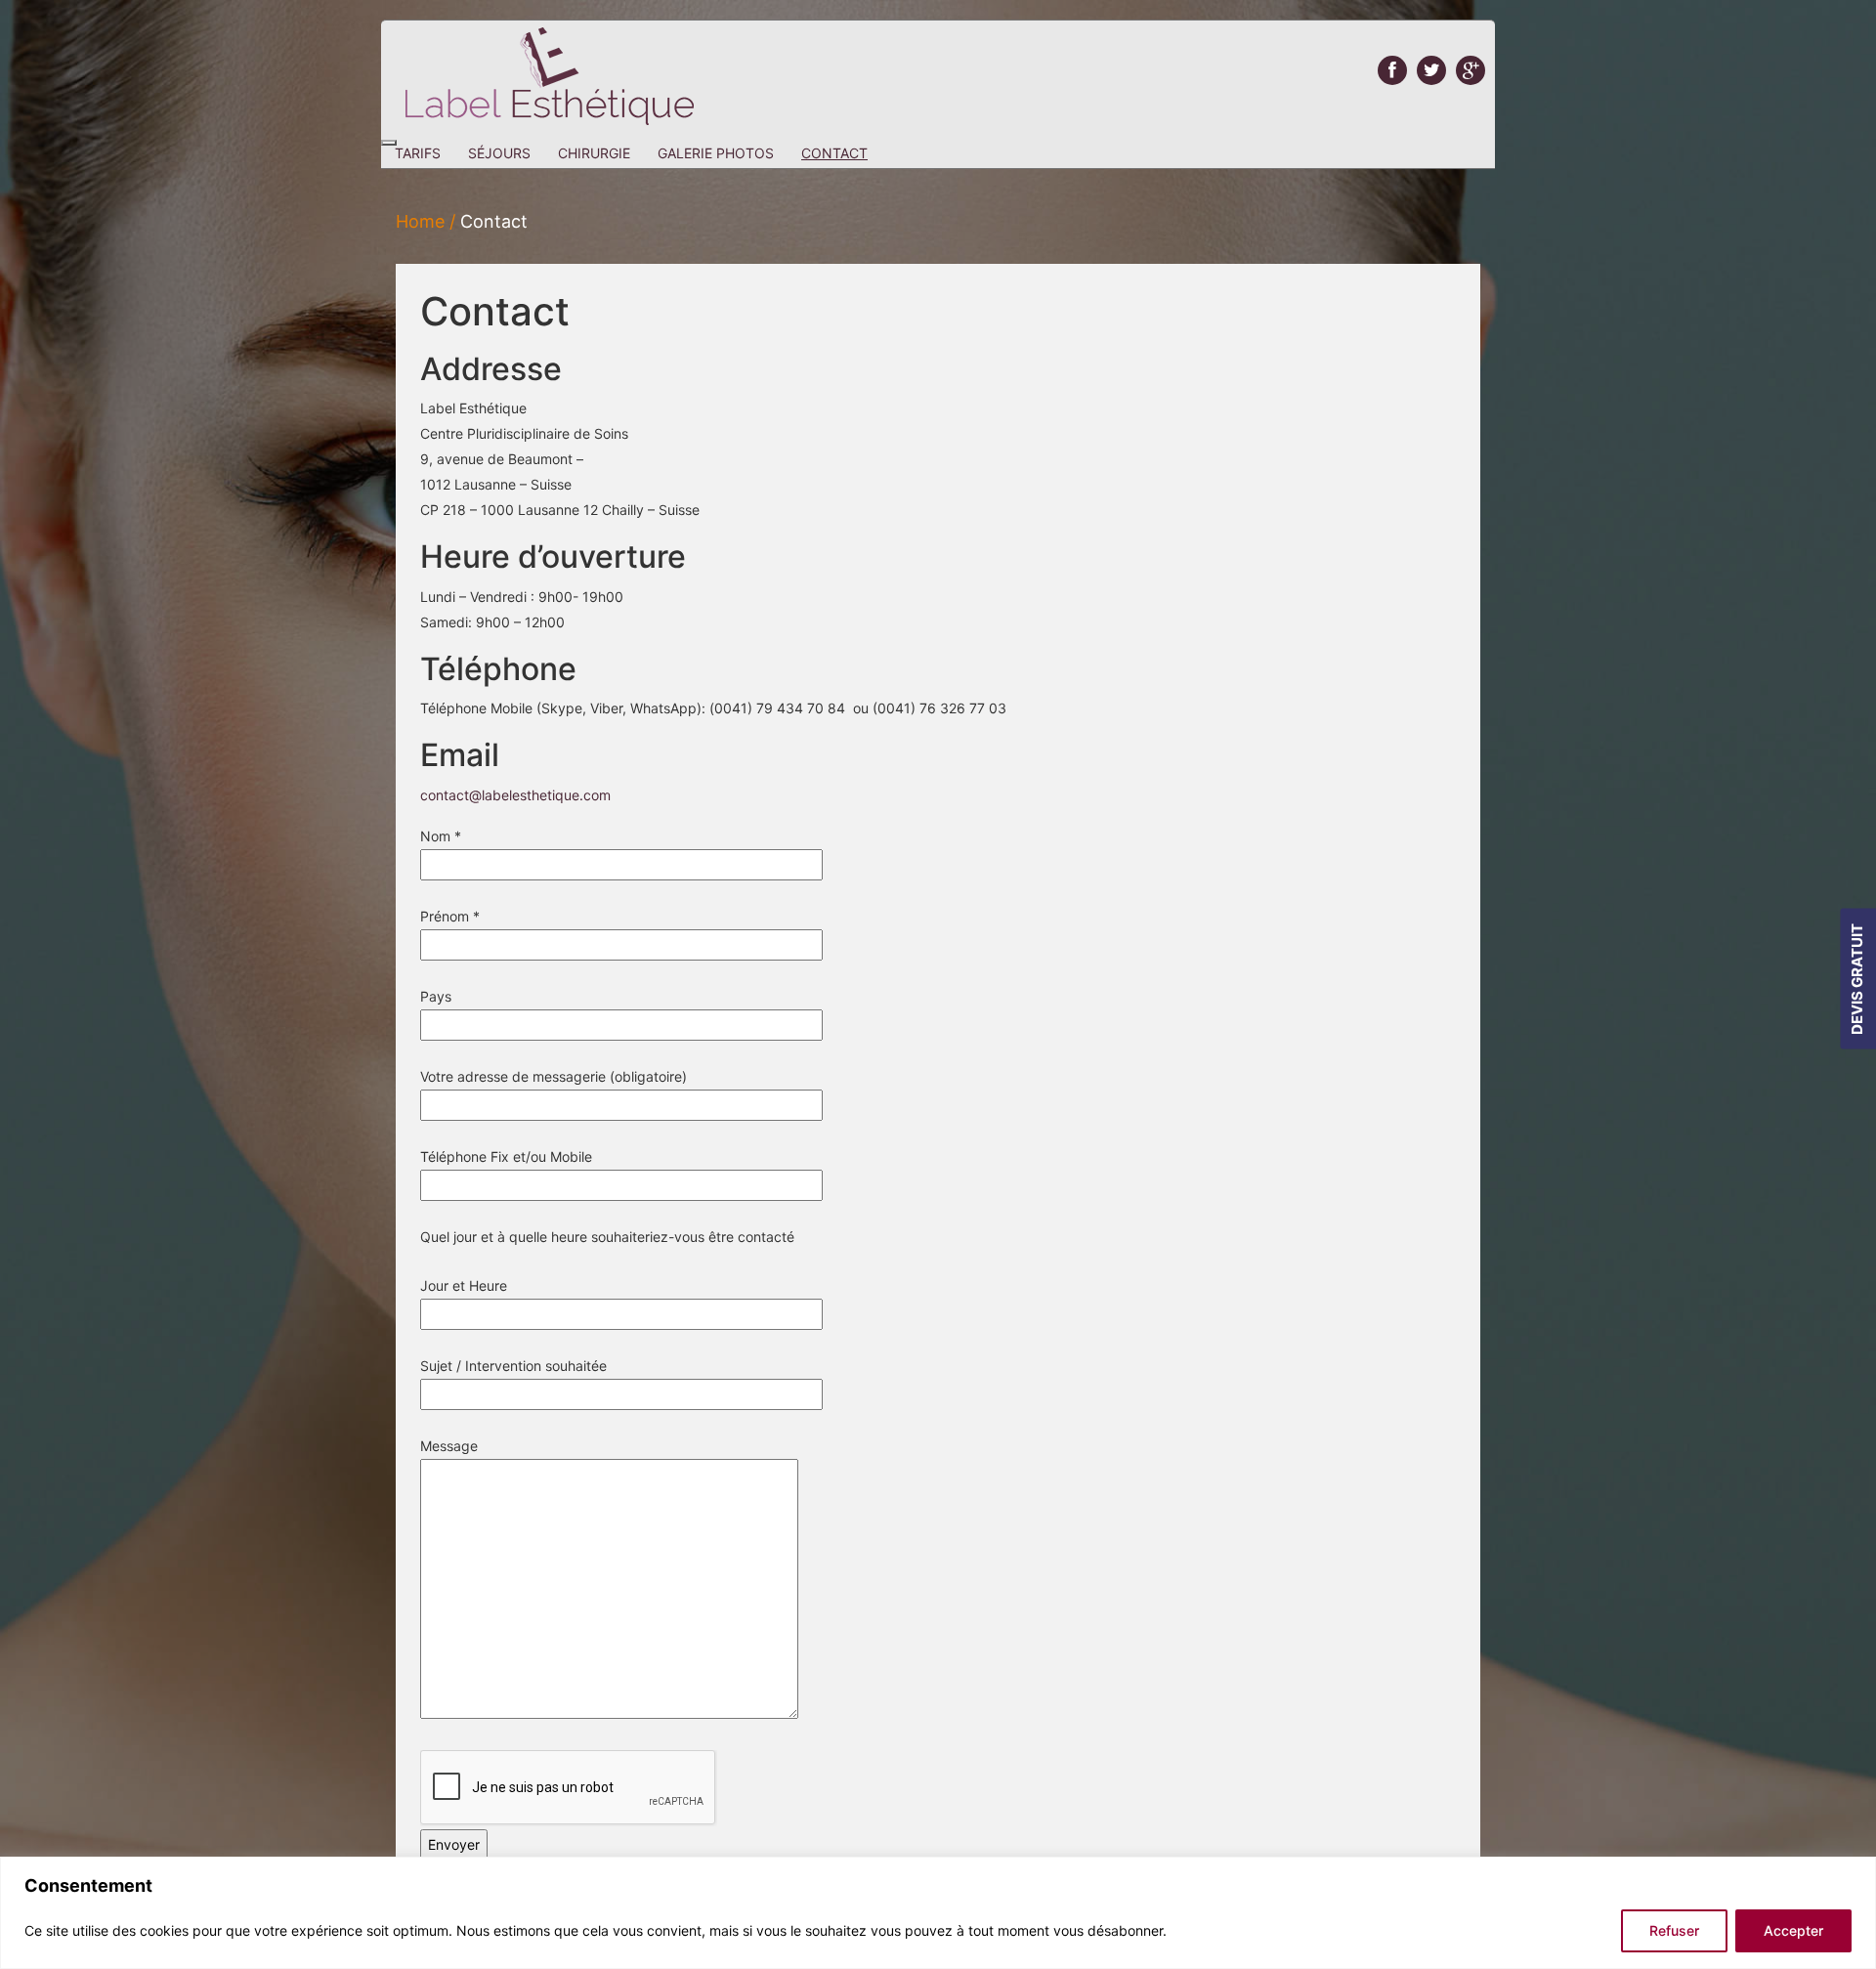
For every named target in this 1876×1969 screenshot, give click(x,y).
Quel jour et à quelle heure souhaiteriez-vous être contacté (607, 1237)
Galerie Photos (716, 153)
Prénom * (450, 916)
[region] (938, 1913)
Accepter (1793, 1930)
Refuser (1674, 1930)
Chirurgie (594, 153)
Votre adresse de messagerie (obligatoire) (554, 1076)
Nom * (441, 836)
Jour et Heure (464, 1285)
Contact (834, 153)
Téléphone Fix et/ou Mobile (506, 1156)
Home (420, 221)
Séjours (499, 153)
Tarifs (418, 153)
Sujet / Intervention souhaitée (513, 1366)
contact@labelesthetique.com (515, 795)
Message (449, 1446)
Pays (436, 996)
